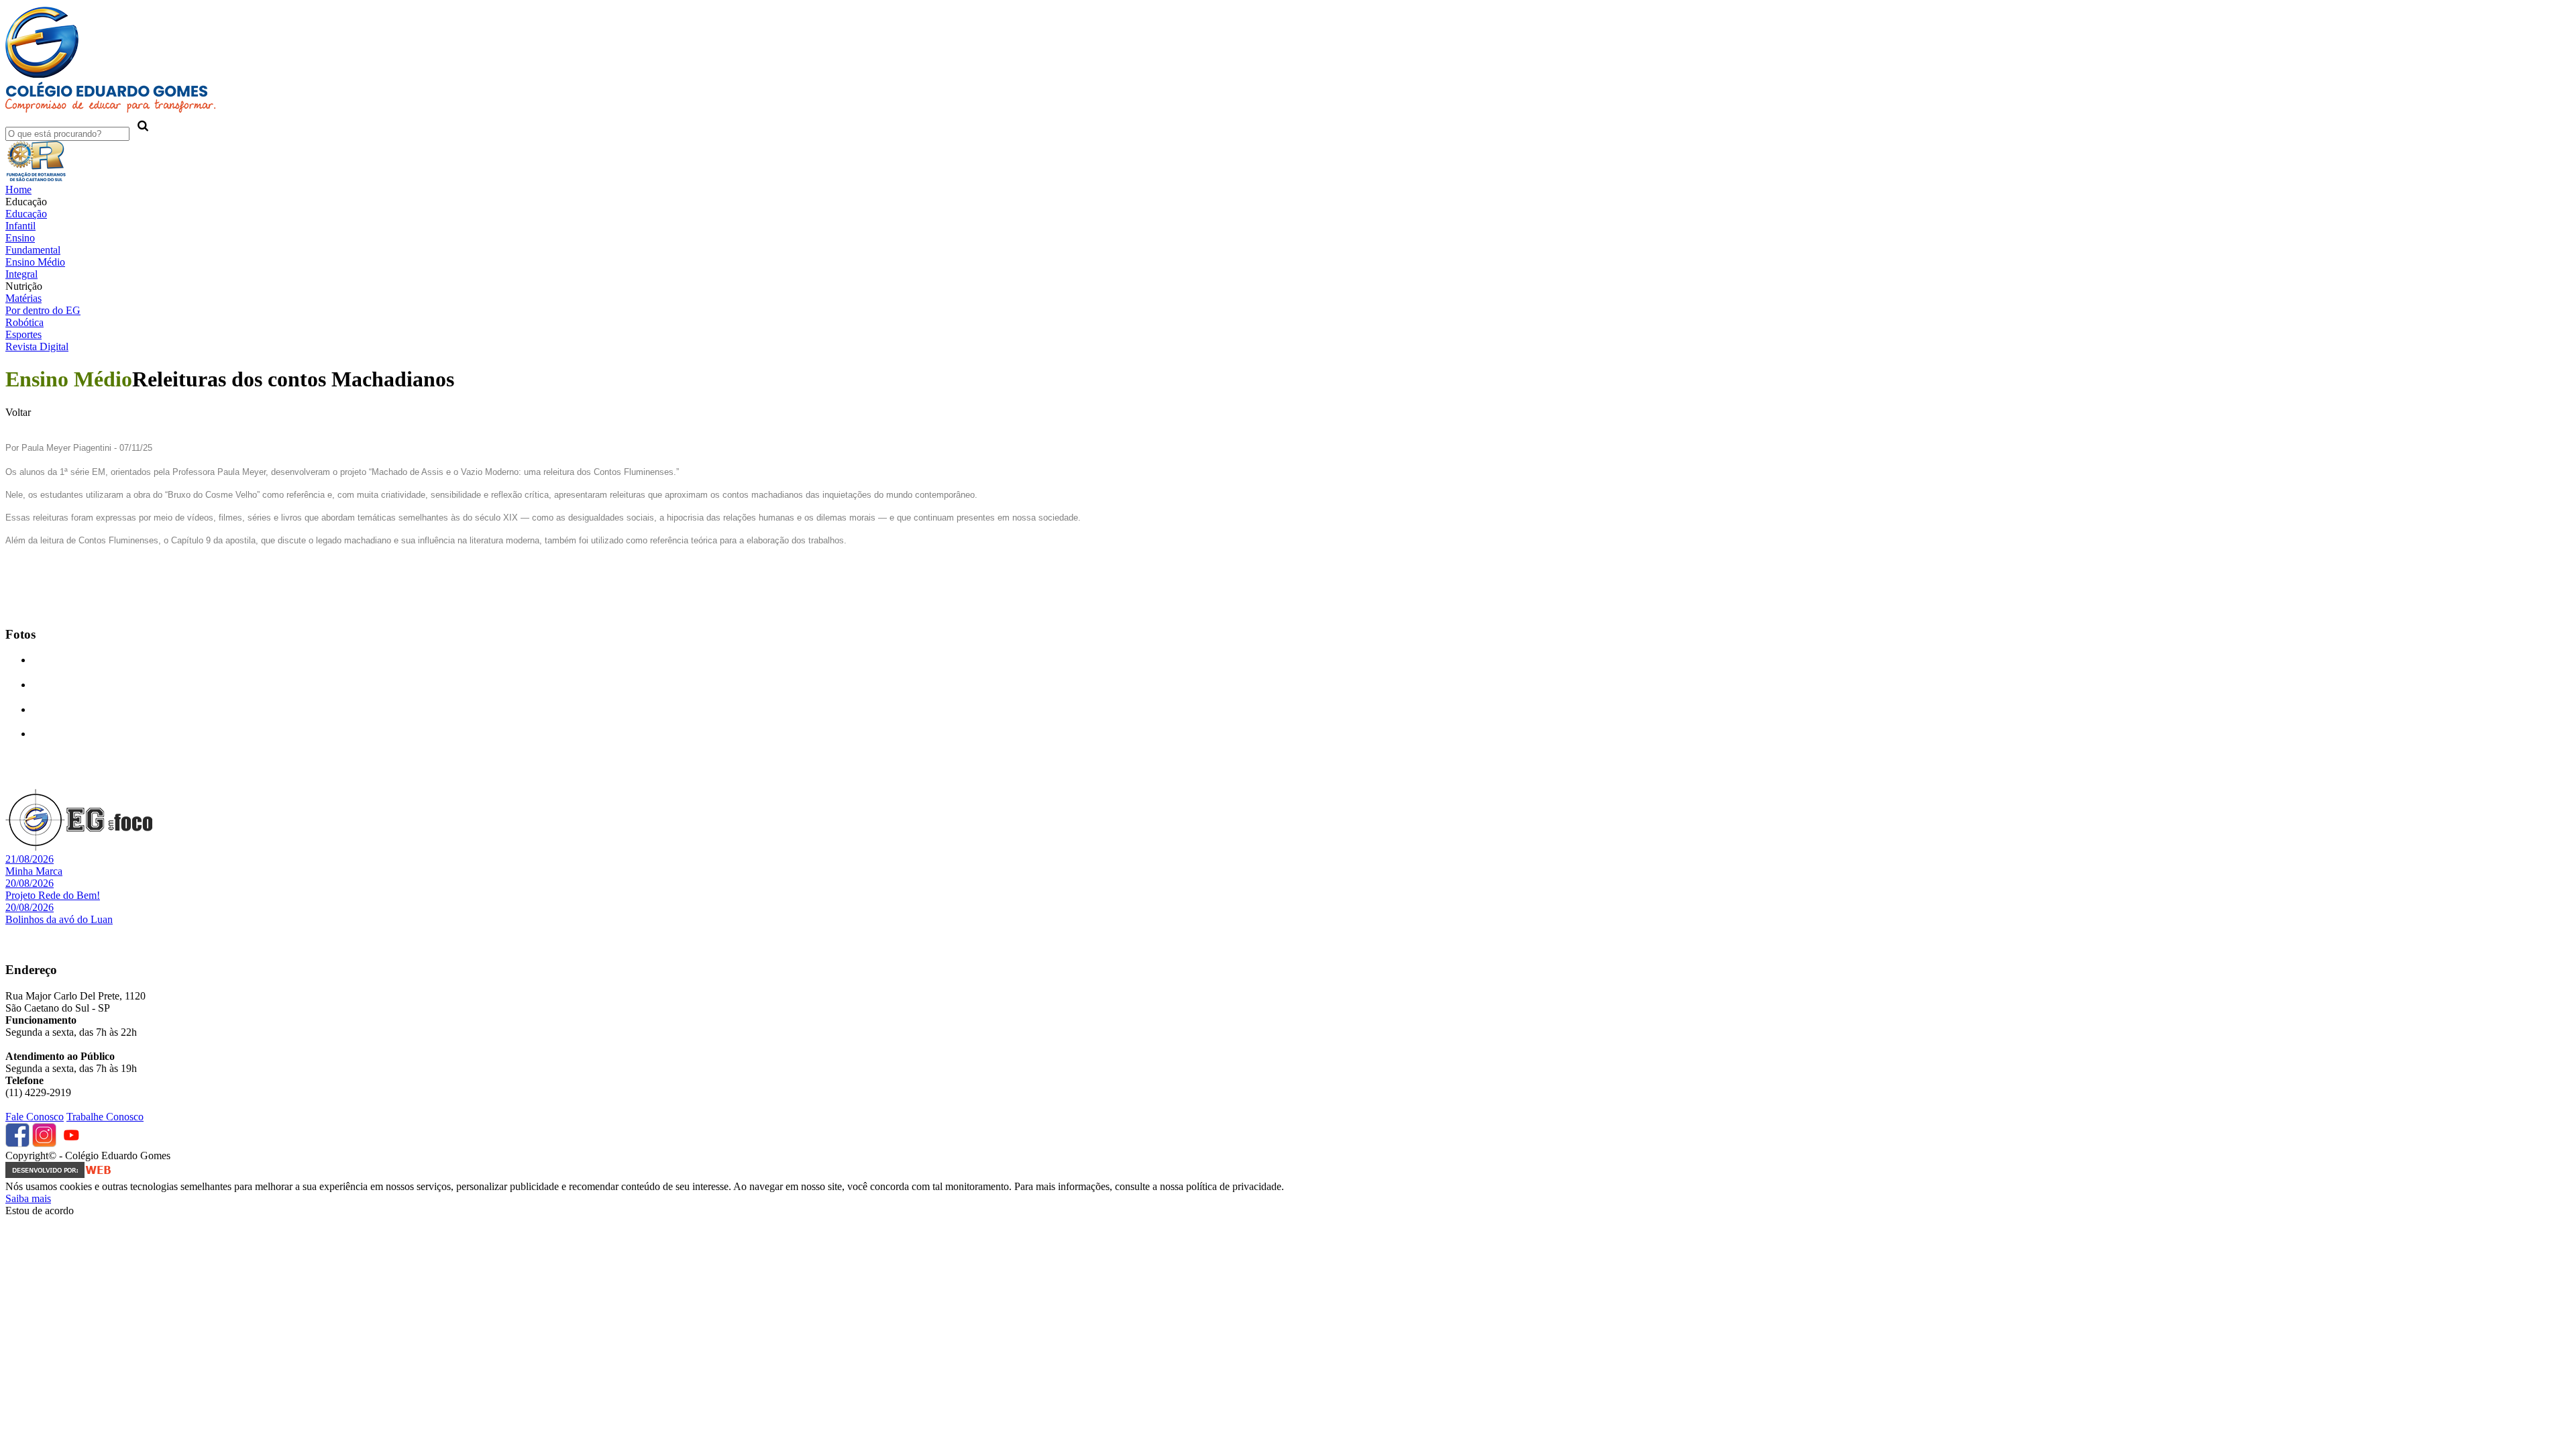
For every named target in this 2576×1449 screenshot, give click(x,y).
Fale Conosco (35, 1117)
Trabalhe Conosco (105, 1117)
